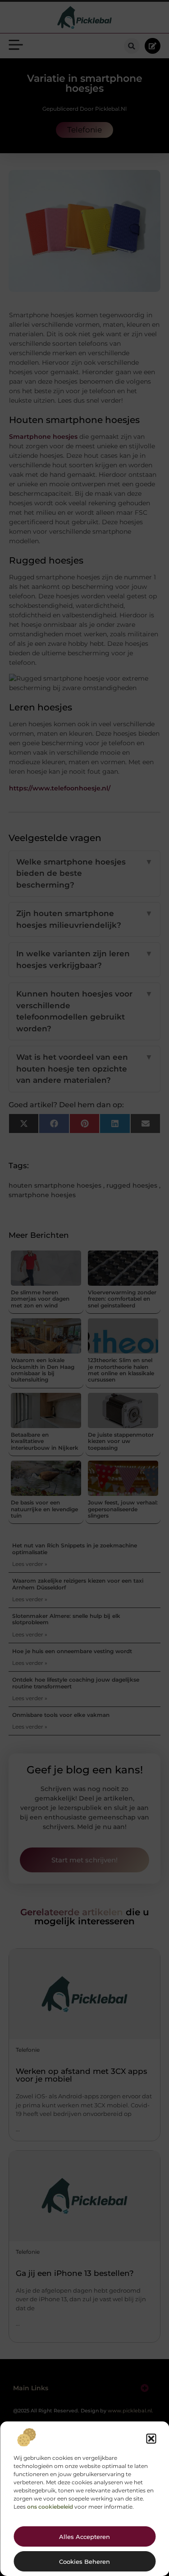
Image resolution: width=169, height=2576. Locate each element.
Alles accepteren (84, 2537)
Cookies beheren (84, 2562)
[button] (151, 2439)
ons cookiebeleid (50, 2507)
